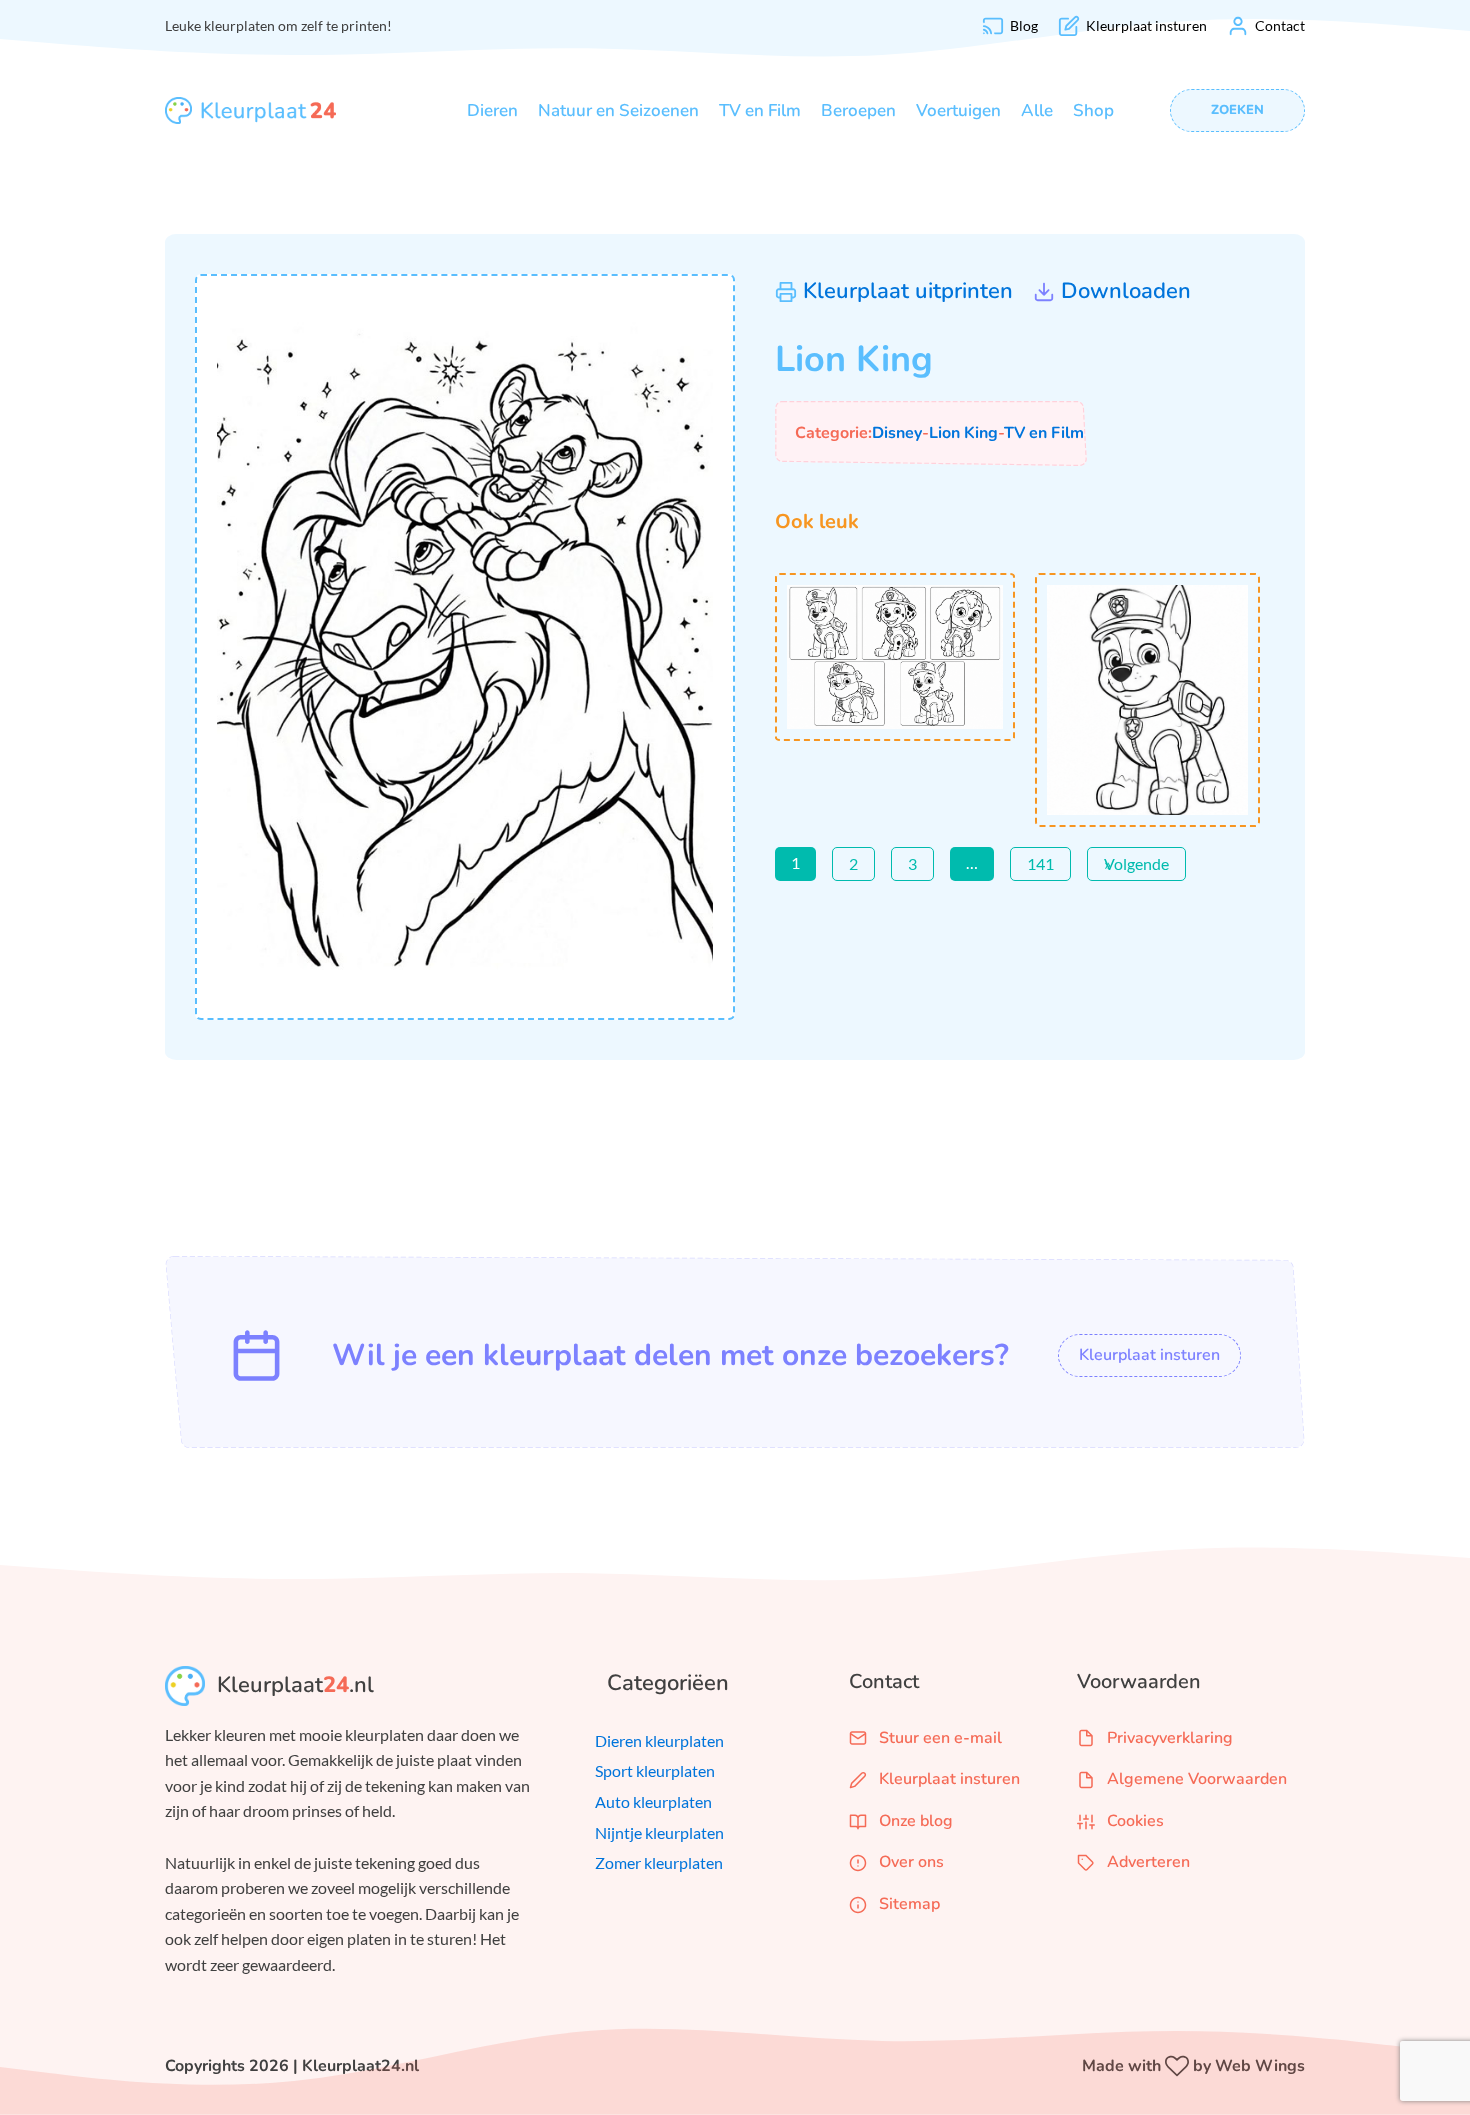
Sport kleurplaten (655, 1770)
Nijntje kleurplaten (659, 1832)
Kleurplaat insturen (1149, 1355)
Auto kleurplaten (653, 1801)
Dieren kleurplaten (659, 1740)
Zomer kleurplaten (659, 1862)
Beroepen (858, 110)
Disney (897, 433)
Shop (1093, 110)
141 (1040, 863)
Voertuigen (958, 110)
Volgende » (1136, 863)
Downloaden (1126, 291)
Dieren (492, 110)
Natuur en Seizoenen (618, 110)
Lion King (963, 433)
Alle (1037, 110)
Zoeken (1237, 110)
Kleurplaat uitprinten (908, 291)
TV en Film (760, 110)
